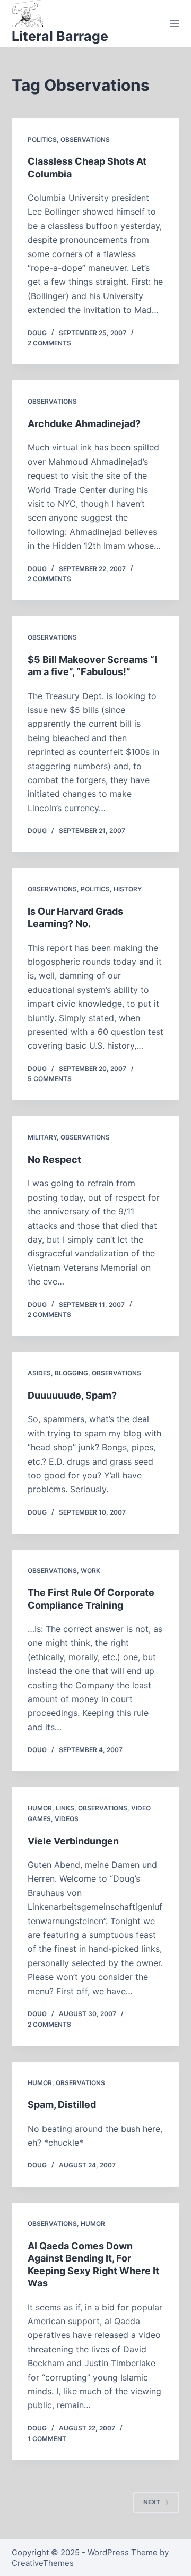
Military (42, 1137)
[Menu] (175, 23)
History (128, 889)
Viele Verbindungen (73, 1841)
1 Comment (47, 2439)
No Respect (54, 1159)
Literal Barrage (60, 36)
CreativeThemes (43, 2563)
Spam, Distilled (62, 2105)
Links (65, 1808)
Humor (40, 1808)
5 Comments (50, 1079)
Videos (67, 1819)
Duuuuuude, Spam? (72, 1395)
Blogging (71, 1373)
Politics (42, 139)
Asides (39, 1373)
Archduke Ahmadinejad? (84, 424)
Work (90, 1571)
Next (152, 2502)
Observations (85, 139)
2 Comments (49, 343)
